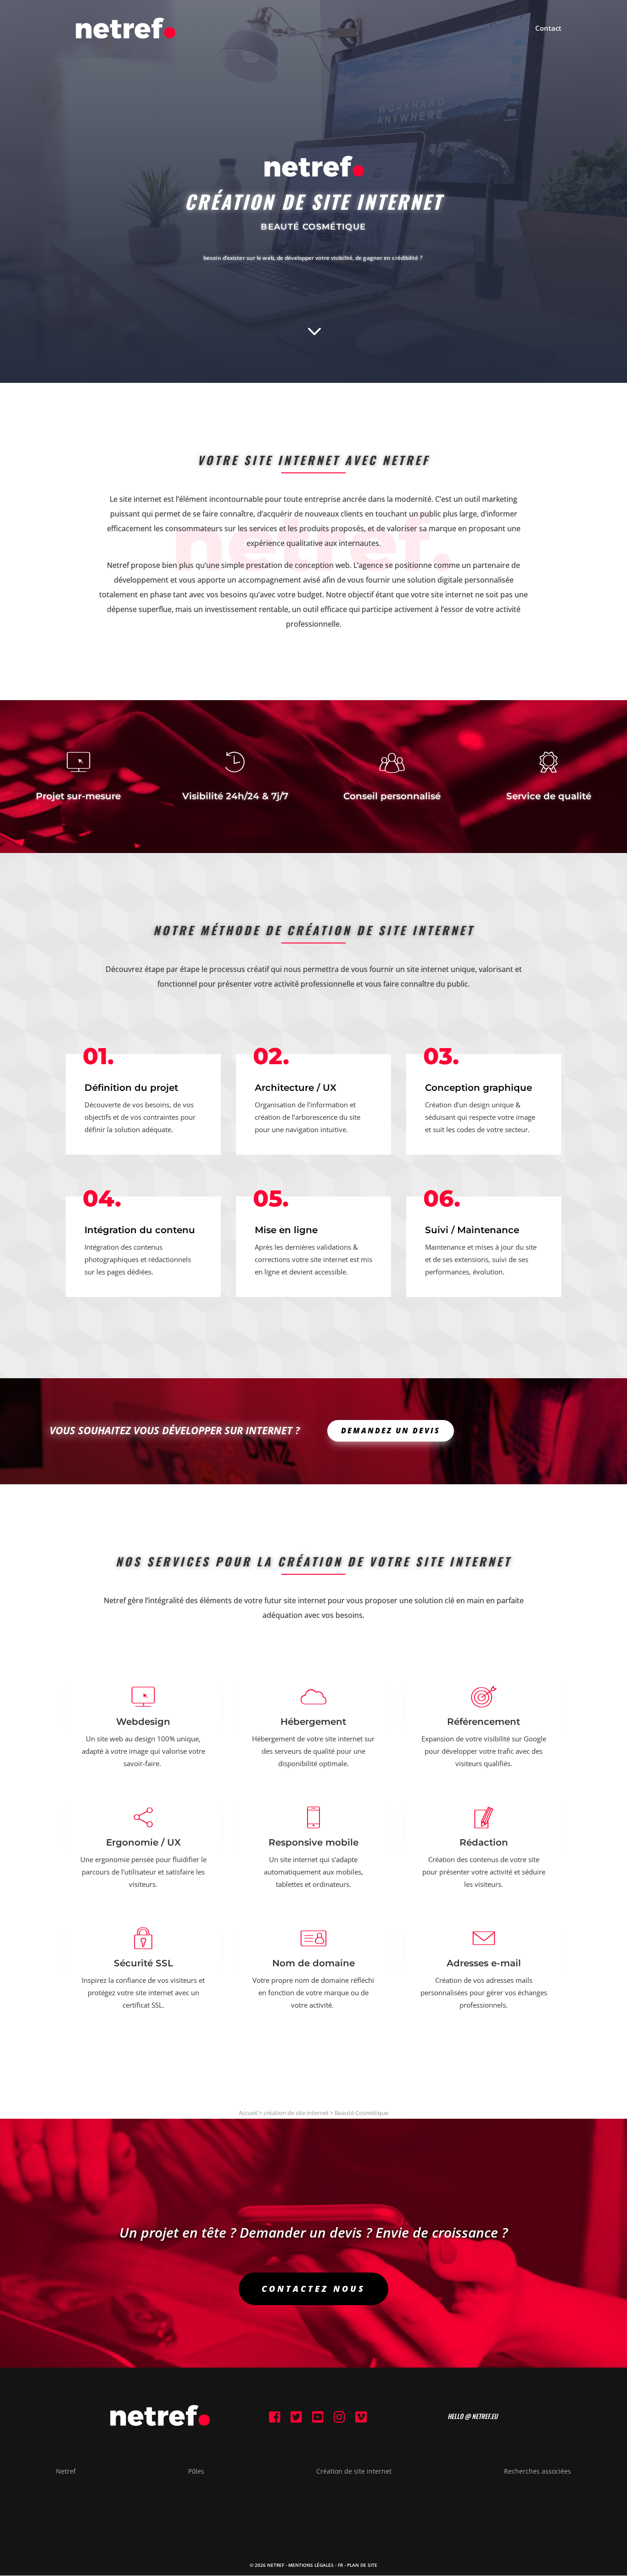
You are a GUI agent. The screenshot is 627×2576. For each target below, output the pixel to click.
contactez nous (313, 2289)
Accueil (248, 2113)
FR (340, 2565)
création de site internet (296, 2113)
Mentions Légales (311, 2565)
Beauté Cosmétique (361, 2113)
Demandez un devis (391, 1431)
